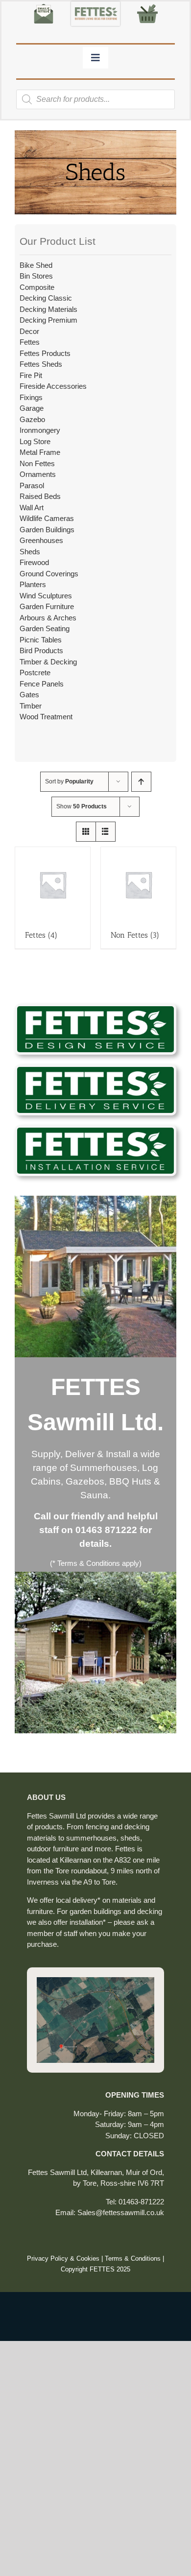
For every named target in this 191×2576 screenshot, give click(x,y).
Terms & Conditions (133, 2258)
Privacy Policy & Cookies (63, 2258)
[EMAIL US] (44, 5)
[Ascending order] (141, 782)
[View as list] (106, 832)
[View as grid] (86, 832)
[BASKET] (147, 5)
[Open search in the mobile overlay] (95, 99)
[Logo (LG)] (95, 5)
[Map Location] (95, 1981)
